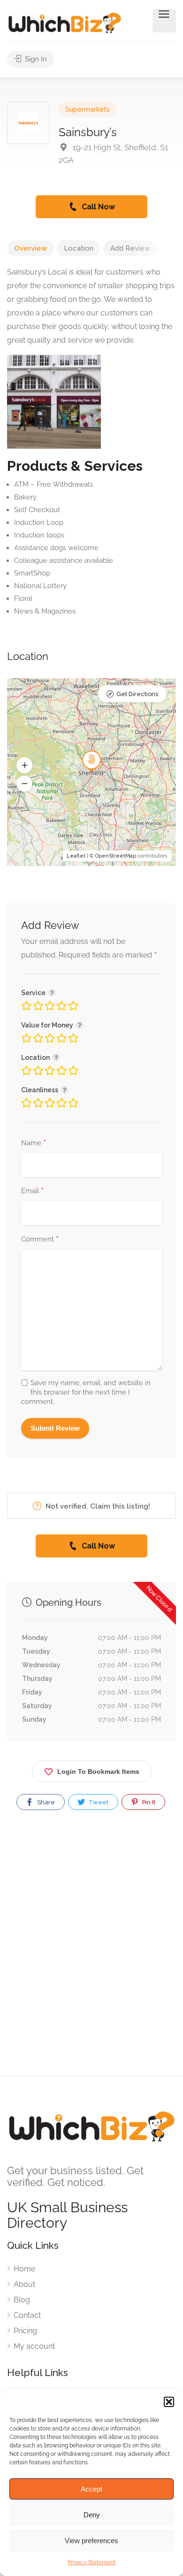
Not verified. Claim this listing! (97, 1506)
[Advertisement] (91, 1951)
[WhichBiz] (65, 22)
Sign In (35, 59)
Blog (22, 2300)
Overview (30, 248)
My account (34, 2346)
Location (79, 248)
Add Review (130, 248)
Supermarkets (88, 109)
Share (45, 1802)
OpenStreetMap (116, 856)
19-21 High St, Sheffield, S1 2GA (113, 154)
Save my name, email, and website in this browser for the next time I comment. (86, 1392)
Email (32, 1191)
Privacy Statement (91, 2562)
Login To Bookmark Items (98, 1771)
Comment (40, 1240)
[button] (169, 2402)
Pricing (25, 2331)
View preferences (91, 2541)
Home (24, 2269)
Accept (91, 2489)
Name (34, 1143)
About (24, 2284)
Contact (27, 2315)
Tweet (98, 1802)
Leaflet (76, 856)
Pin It (148, 1802)
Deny (92, 2515)
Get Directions (137, 694)
